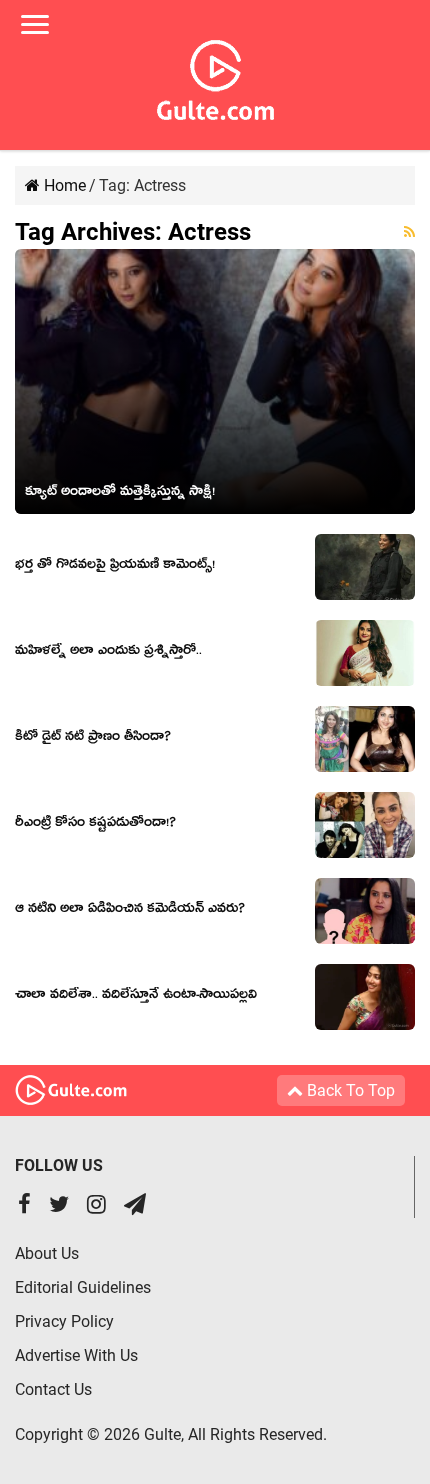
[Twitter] (59, 1206)
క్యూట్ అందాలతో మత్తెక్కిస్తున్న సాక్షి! (120, 494)
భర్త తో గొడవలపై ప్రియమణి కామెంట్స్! (115, 567)
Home (63, 185)
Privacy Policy (64, 1321)
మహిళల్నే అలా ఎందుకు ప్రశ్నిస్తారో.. (108, 653)
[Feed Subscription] (409, 232)
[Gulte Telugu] (215, 76)
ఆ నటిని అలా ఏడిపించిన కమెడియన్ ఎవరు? (130, 911)
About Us (47, 1253)
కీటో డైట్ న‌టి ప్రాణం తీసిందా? (93, 739)
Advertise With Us (76, 1355)
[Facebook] (24, 1206)
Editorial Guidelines (83, 1287)
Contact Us (53, 1389)
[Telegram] (135, 1206)
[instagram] (96, 1206)
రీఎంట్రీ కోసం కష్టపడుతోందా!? (95, 825)
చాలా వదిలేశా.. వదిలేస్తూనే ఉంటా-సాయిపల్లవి (136, 997)
